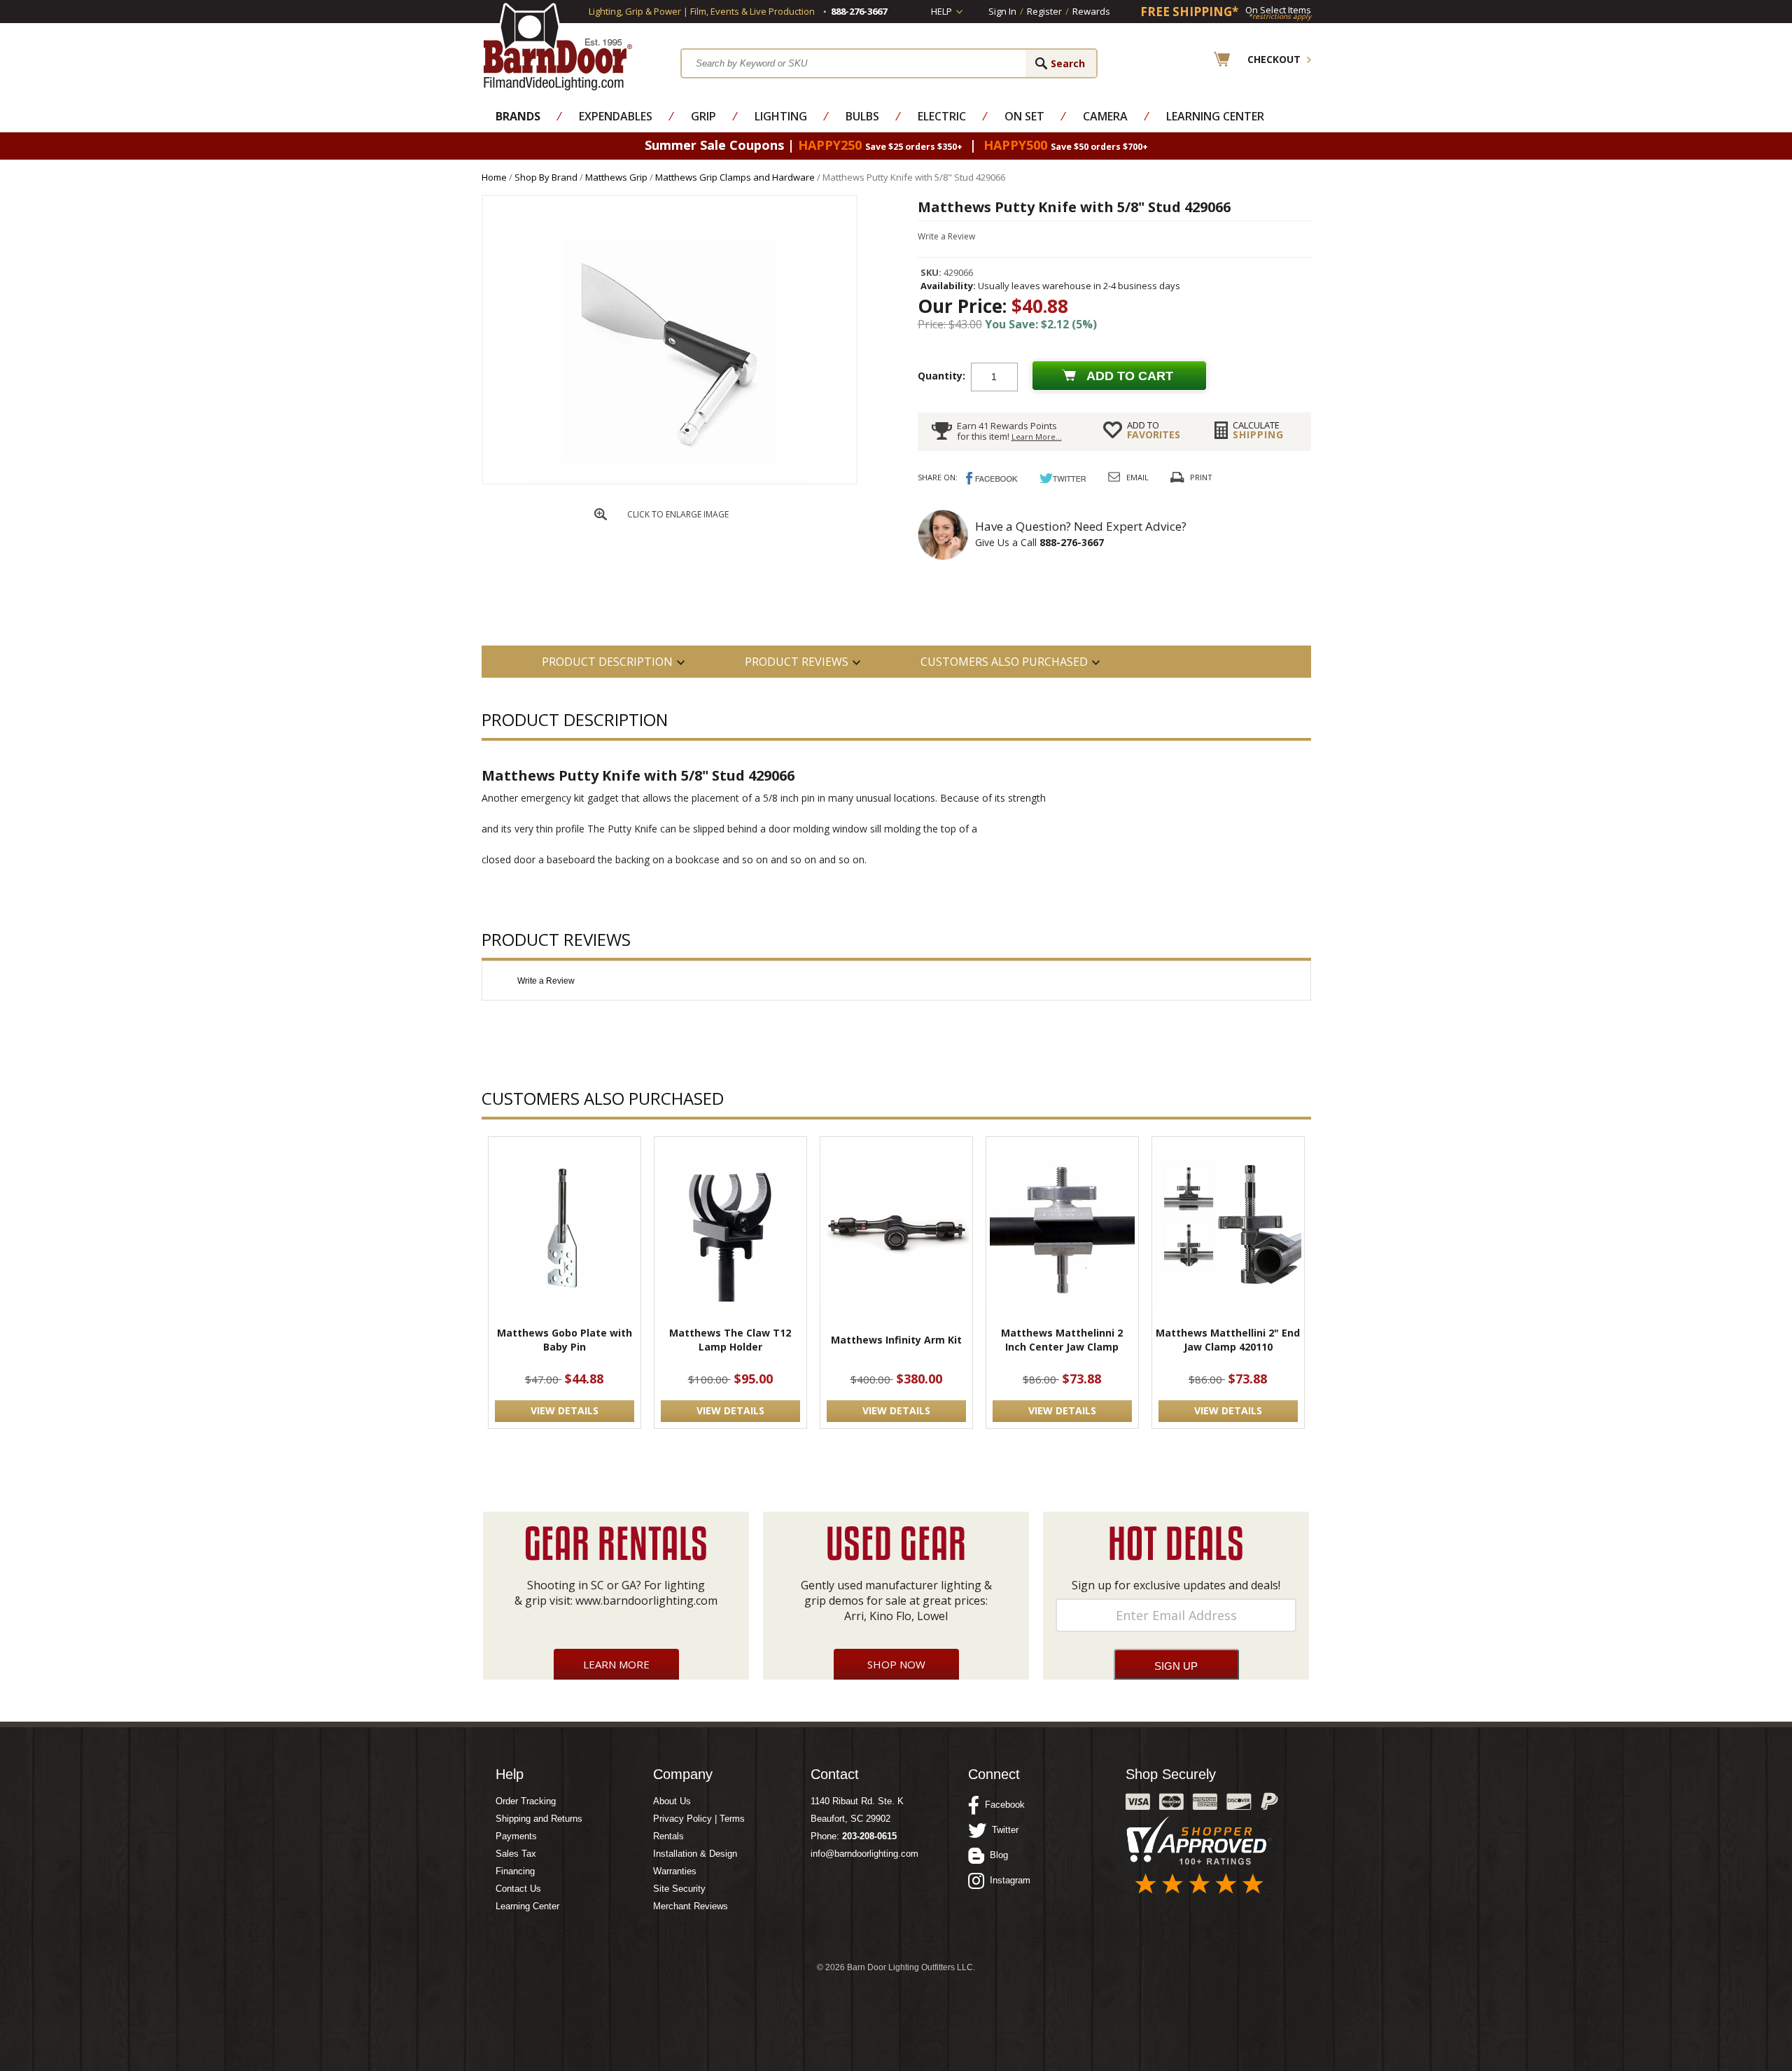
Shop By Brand (546, 177)
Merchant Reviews (691, 1906)
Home (494, 177)
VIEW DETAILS (565, 1410)
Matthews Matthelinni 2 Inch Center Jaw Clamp (1062, 1340)
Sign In (1002, 11)
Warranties (675, 1871)
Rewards (1091, 11)
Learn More (616, 1664)
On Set (1024, 116)
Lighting (781, 116)
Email (1137, 477)
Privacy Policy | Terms (699, 1819)
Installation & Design (695, 1854)
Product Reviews (797, 662)
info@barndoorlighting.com (864, 1854)
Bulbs (862, 116)
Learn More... (1037, 437)
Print (1201, 477)
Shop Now (896, 1664)
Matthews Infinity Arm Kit (896, 1340)
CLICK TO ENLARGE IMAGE (678, 514)
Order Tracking (526, 1801)
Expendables (616, 116)
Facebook (1002, 1805)
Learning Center (1215, 116)
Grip (703, 116)
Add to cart (1130, 376)
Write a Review (946, 236)
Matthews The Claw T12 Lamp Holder (730, 1340)
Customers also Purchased (1004, 662)
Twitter (1002, 1830)
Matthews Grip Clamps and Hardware (735, 177)
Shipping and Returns (539, 1819)
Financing (515, 1871)
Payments (516, 1836)
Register (1044, 11)
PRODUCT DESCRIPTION (607, 662)
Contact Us (518, 1889)
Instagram (1007, 1880)
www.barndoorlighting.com (646, 1601)
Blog (996, 1855)
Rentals (668, 1836)
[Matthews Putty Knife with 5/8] (669, 480)
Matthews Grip (616, 177)
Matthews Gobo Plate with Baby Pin (565, 1340)
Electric (942, 116)
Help (941, 11)
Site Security (679, 1889)
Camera (1105, 116)
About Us (672, 1801)
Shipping (1258, 430)
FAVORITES (1154, 430)
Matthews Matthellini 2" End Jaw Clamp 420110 (1228, 1340)
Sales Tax (516, 1854)
